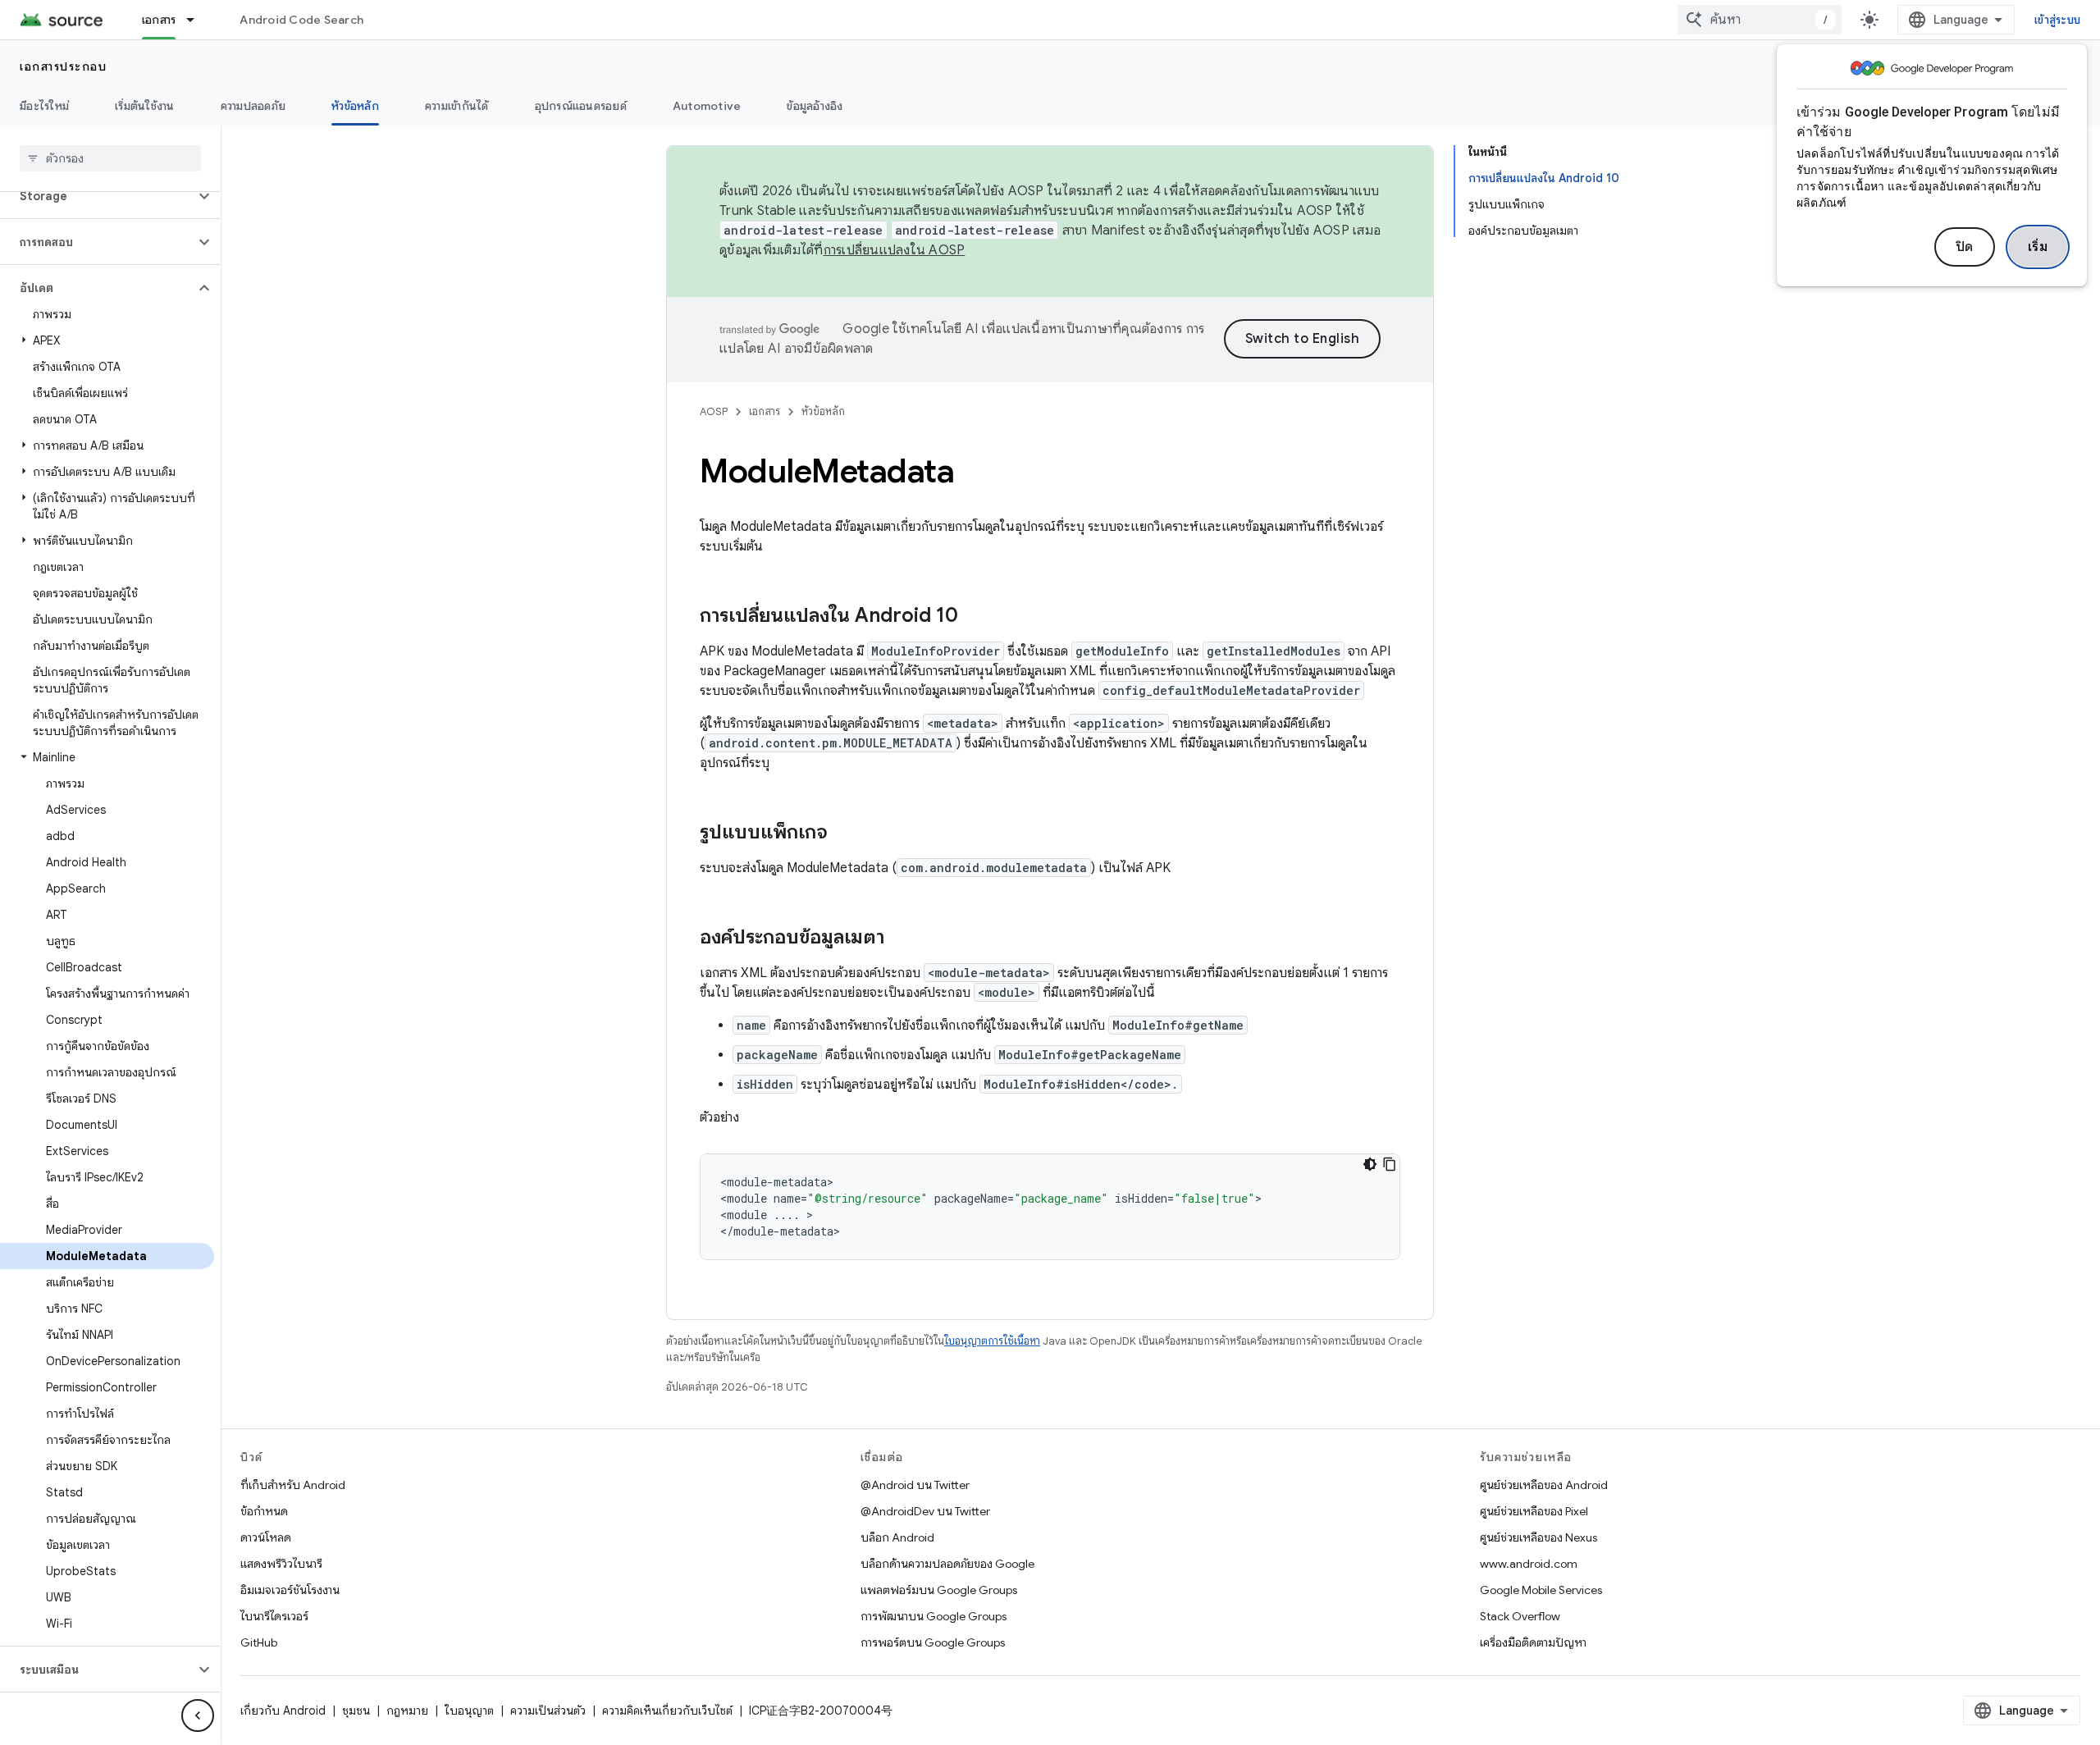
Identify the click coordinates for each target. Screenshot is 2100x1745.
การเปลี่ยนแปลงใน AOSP (895, 250)
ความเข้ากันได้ (457, 106)
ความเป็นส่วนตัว (548, 1711)
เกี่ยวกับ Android (283, 1711)
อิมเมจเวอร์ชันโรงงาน (290, 1590)
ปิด (1965, 247)
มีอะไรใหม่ (44, 106)
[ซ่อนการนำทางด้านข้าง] (198, 1715)
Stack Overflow (1520, 1616)
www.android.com (1529, 1564)
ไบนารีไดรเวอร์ (274, 1616)
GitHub (259, 1642)
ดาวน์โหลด (266, 1537)
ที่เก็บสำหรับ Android (293, 1485)
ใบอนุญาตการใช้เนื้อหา (992, 1341)
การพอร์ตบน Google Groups (933, 1642)
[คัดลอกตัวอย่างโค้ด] (1390, 1164)
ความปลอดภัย (253, 106)
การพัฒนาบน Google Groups (934, 1616)
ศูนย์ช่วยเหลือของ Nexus (1538, 1537)
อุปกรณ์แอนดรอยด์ (581, 106)
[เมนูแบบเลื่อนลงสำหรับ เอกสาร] (198, 20)
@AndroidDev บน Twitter (925, 1511)
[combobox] (1760, 20)
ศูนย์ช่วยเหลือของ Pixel (1534, 1511)
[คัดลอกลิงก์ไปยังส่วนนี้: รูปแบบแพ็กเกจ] (844, 834)
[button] (97, 196)
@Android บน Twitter (915, 1485)
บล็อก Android (897, 1537)
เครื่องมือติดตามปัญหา (1533, 1642)
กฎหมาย (407, 1711)
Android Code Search (301, 20)
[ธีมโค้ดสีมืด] (1370, 1164)
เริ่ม (2038, 247)
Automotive (707, 106)
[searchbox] (110, 158)
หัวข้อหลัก (355, 106)
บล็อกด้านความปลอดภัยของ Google (947, 1564)
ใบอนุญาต (469, 1711)
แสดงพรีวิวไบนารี (281, 1564)
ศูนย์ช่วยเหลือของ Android (1544, 1485)
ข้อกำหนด (264, 1511)
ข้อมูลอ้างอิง (815, 106)
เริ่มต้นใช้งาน (145, 106)
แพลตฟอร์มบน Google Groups (939, 1590)
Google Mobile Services (1541, 1590)
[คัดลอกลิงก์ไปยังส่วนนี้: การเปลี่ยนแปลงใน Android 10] (975, 617)
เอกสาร (159, 20)
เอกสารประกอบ (63, 66)
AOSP (714, 411)
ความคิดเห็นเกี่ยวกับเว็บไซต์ (667, 1711)
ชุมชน (356, 1711)
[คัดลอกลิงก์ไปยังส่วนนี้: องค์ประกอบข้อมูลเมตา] (901, 939)
